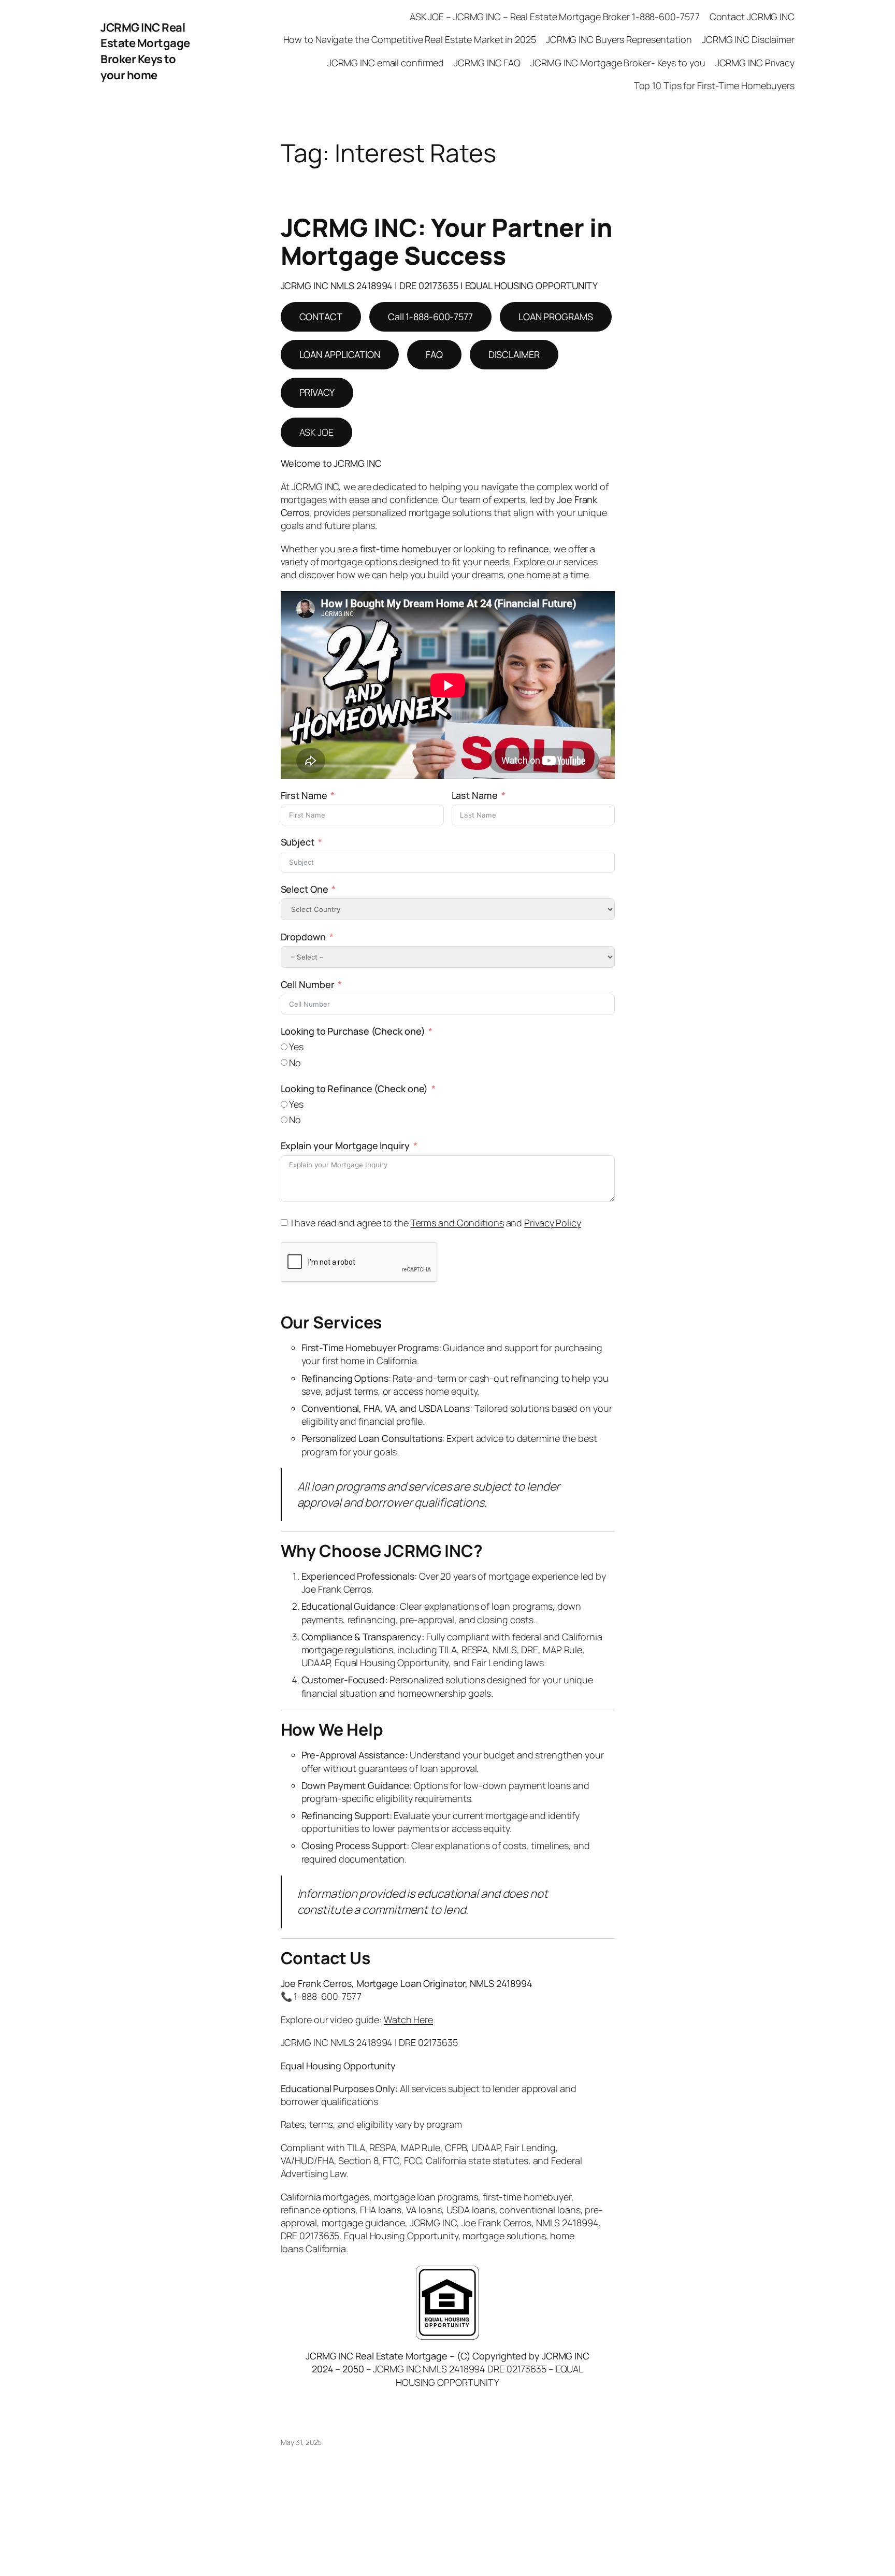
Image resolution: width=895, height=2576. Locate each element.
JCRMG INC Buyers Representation (619, 39)
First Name (304, 795)
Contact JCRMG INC (752, 17)
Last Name (475, 795)
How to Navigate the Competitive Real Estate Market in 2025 (410, 39)
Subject (298, 842)
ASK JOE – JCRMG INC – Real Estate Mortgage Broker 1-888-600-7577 (555, 17)
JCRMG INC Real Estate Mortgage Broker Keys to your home (145, 51)
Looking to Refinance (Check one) (355, 1089)
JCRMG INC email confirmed (386, 63)
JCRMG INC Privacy (755, 63)
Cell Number (308, 984)
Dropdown (303, 937)
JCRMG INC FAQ (487, 63)
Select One (305, 889)
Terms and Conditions (457, 1223)
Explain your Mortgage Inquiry (345, 1146)
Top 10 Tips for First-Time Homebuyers (714, 85)
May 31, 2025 (301, 2442)
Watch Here (408, 2020)
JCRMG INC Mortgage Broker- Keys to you (618, 63)
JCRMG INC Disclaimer (748, 39)
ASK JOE (316, 432)
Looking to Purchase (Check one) (353, 1031)
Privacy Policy (553, 1223)
